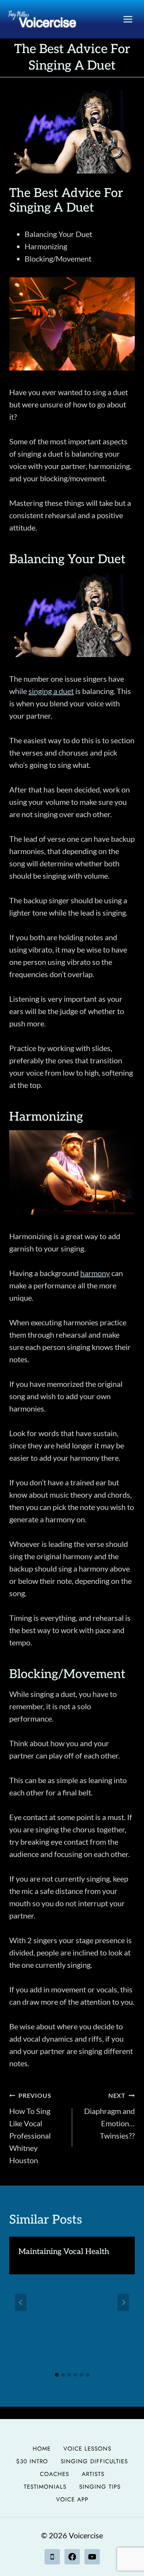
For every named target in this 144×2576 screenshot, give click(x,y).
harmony (95, 1273)
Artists (93, 2474)
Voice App (72, 2499)
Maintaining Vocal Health (64, 2252)
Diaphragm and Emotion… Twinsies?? (109, 2116)
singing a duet (51, 691)
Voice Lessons (87, 2449)
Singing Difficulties (94, 2461)
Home (42, 2449)
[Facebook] (72, 2557)
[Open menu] (128, 19)
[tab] (57, 2375)
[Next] (123, 2302)
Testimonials (45, 2487)
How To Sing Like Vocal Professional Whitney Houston (30, 2128)
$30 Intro (32, 2461)
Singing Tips (100, 2487)
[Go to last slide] (21, 2302)
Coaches (55, 2474)
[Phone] (52, 2557)
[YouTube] (92, 2557)
